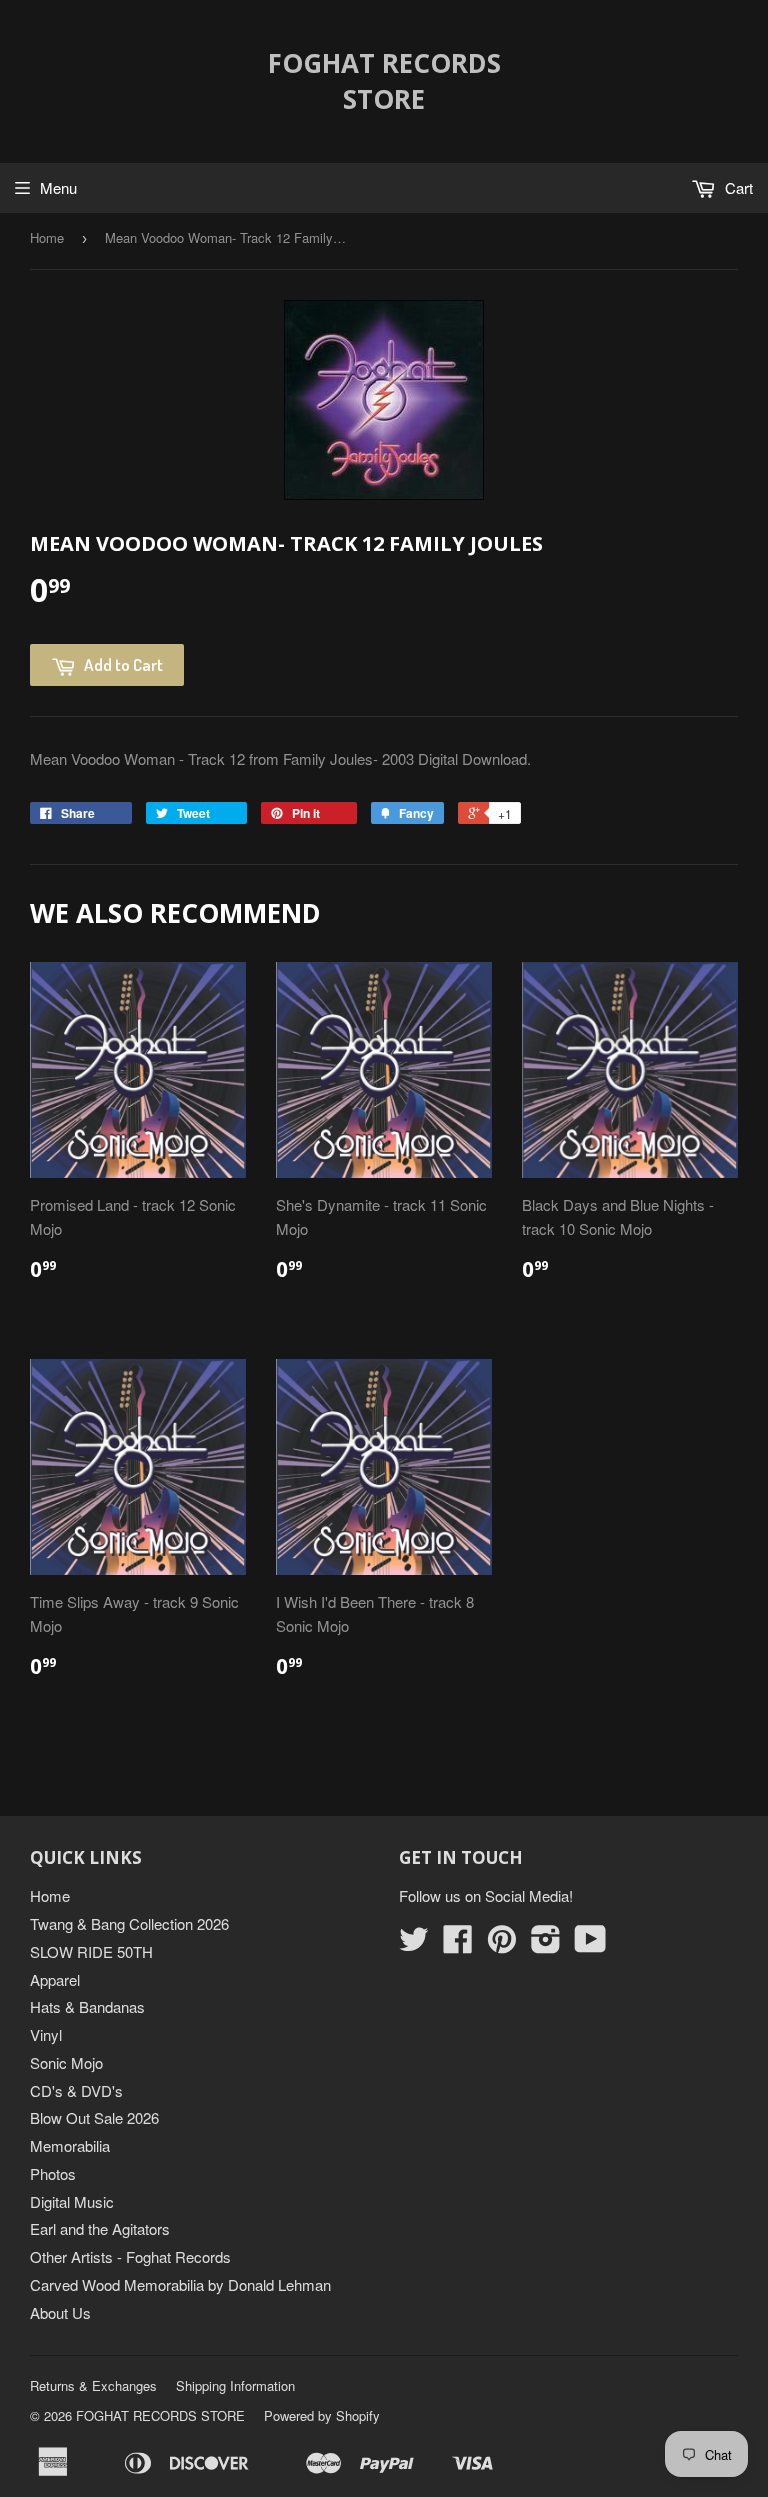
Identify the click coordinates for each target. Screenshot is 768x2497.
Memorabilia (70, 2145)
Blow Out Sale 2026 (94, 2117)
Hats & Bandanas (87, 2006)
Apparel (55, 1979)
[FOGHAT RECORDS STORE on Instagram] (546, 1944)
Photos (53, 2173)
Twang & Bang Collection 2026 (129, 1923)
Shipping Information (235, 2385)
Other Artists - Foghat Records (130, 2256)
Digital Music (72, 2201)
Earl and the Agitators (100, 2228)
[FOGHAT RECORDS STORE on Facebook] (458, 1944)
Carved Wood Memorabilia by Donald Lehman (180, 2284)
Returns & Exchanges (93, 2385)
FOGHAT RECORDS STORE (384, 81)
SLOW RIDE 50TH (91, 1951)
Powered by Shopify (322, 2415)
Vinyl (46, 2034)
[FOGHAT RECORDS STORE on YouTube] (590, 1944)
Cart (737, 187)
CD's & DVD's (76, 2090)
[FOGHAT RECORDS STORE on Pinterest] (502, 1944)
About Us (60, 2312)
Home (47, 237)
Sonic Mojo (66, 2062)
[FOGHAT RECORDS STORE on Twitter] (414, 1944)
